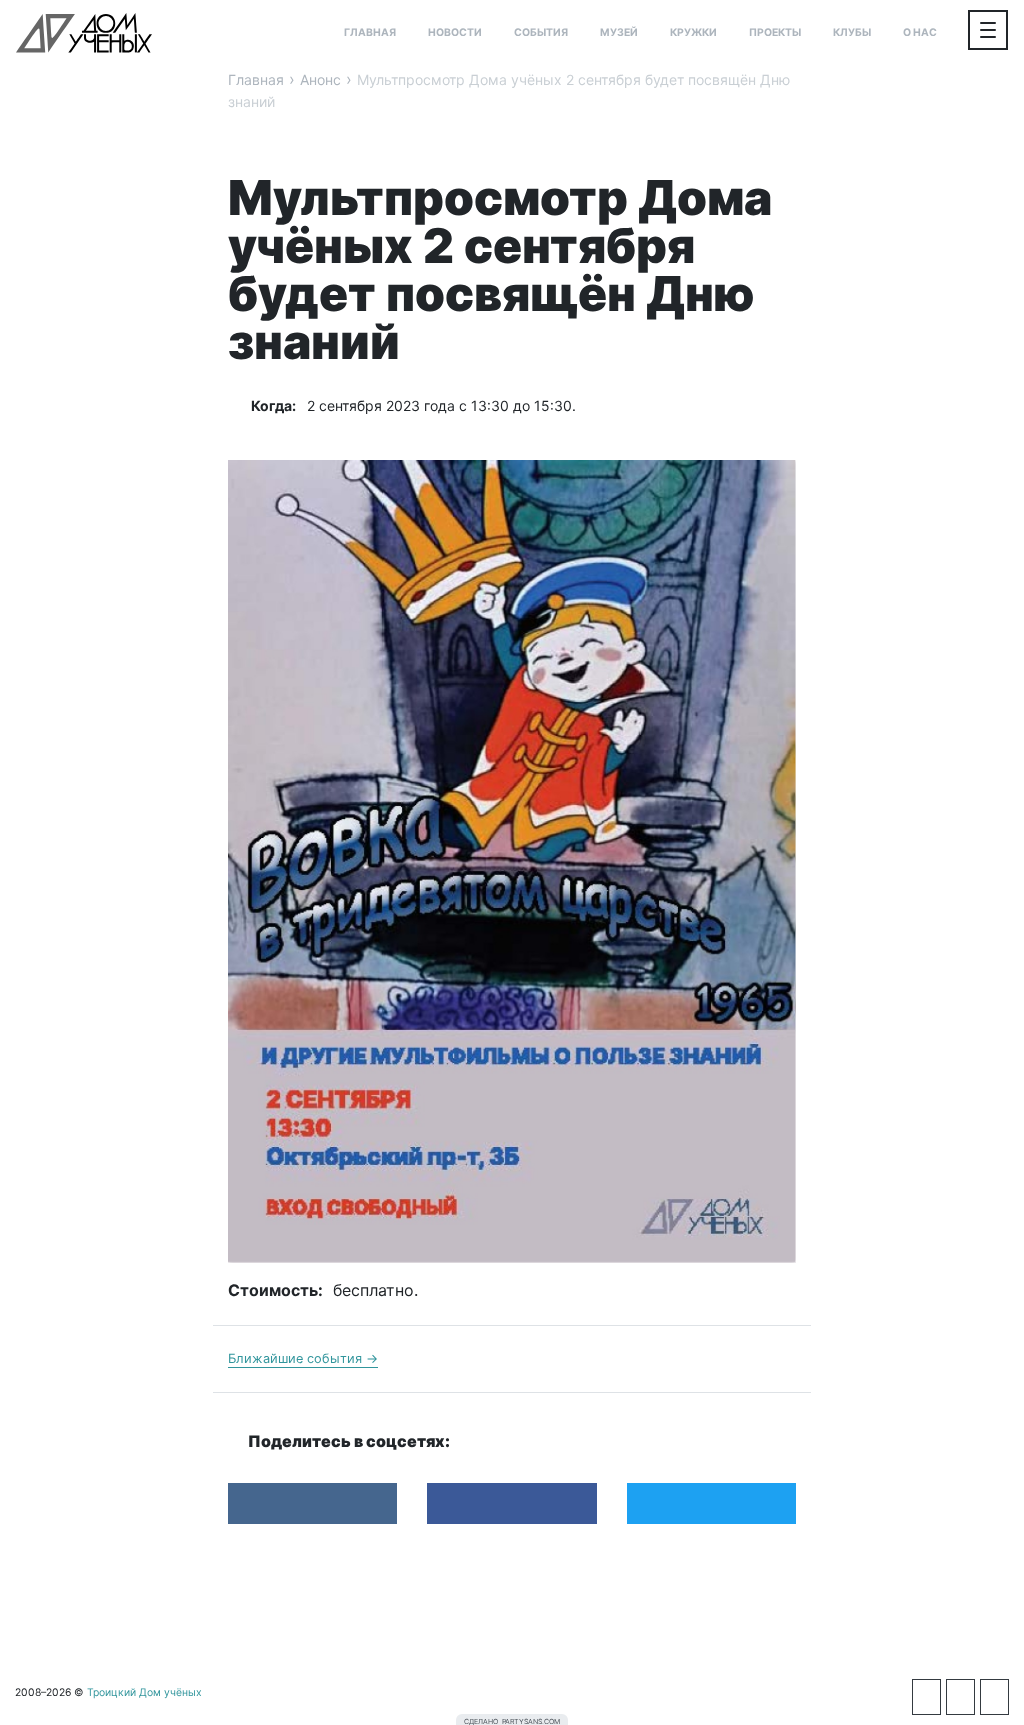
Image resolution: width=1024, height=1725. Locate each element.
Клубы (852, 32)
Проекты (775, 32)
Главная (370, 32)
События (541, 32)
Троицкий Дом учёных (84, 33)
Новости (455, 32)
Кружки (693, 32)
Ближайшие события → (303, 1358)
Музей (619, 32)
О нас (920, 32)
